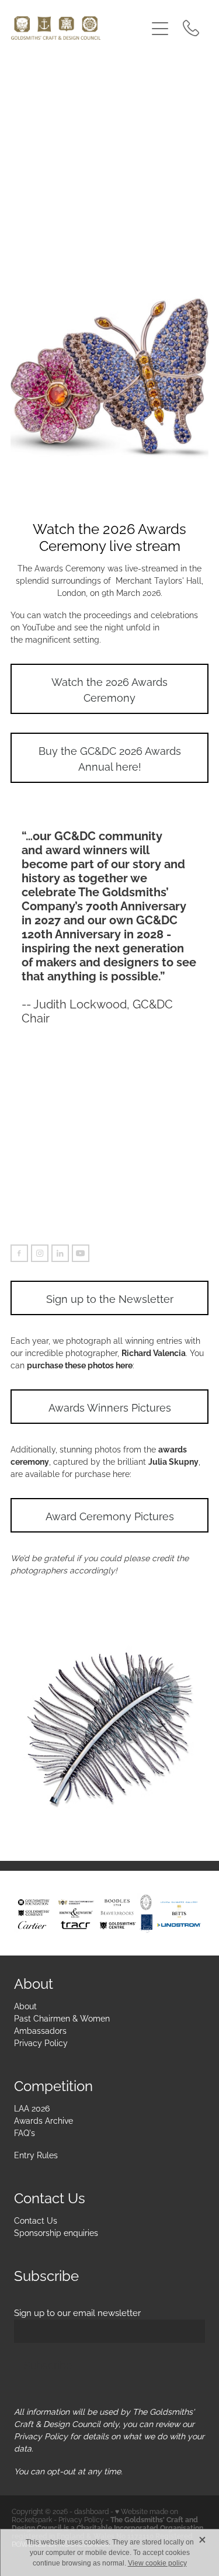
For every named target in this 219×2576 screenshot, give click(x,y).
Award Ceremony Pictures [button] (110, 1515)
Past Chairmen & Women (62, 2018)
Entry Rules (36, 2154)
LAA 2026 (32, 2108)
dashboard (91, 2511)
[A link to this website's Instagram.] (40, 1253)
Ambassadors (40, 2030)
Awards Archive (44, 2120)
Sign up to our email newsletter (77, 2312)
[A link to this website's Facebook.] (19, 1253)
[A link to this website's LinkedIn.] (60, 1253)
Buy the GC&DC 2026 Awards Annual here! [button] (110, 758)
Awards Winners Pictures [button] (110, 1407)
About (25, 2005)
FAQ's (25, 2132)
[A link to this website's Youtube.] (81, 1253)
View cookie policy (157, 2563)
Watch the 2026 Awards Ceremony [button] (109, 689)
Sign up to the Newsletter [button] (110, 1298)
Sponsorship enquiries (56, 2232)
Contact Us (36, 2220)
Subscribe (48, 2364)
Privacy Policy (41, 2042)
